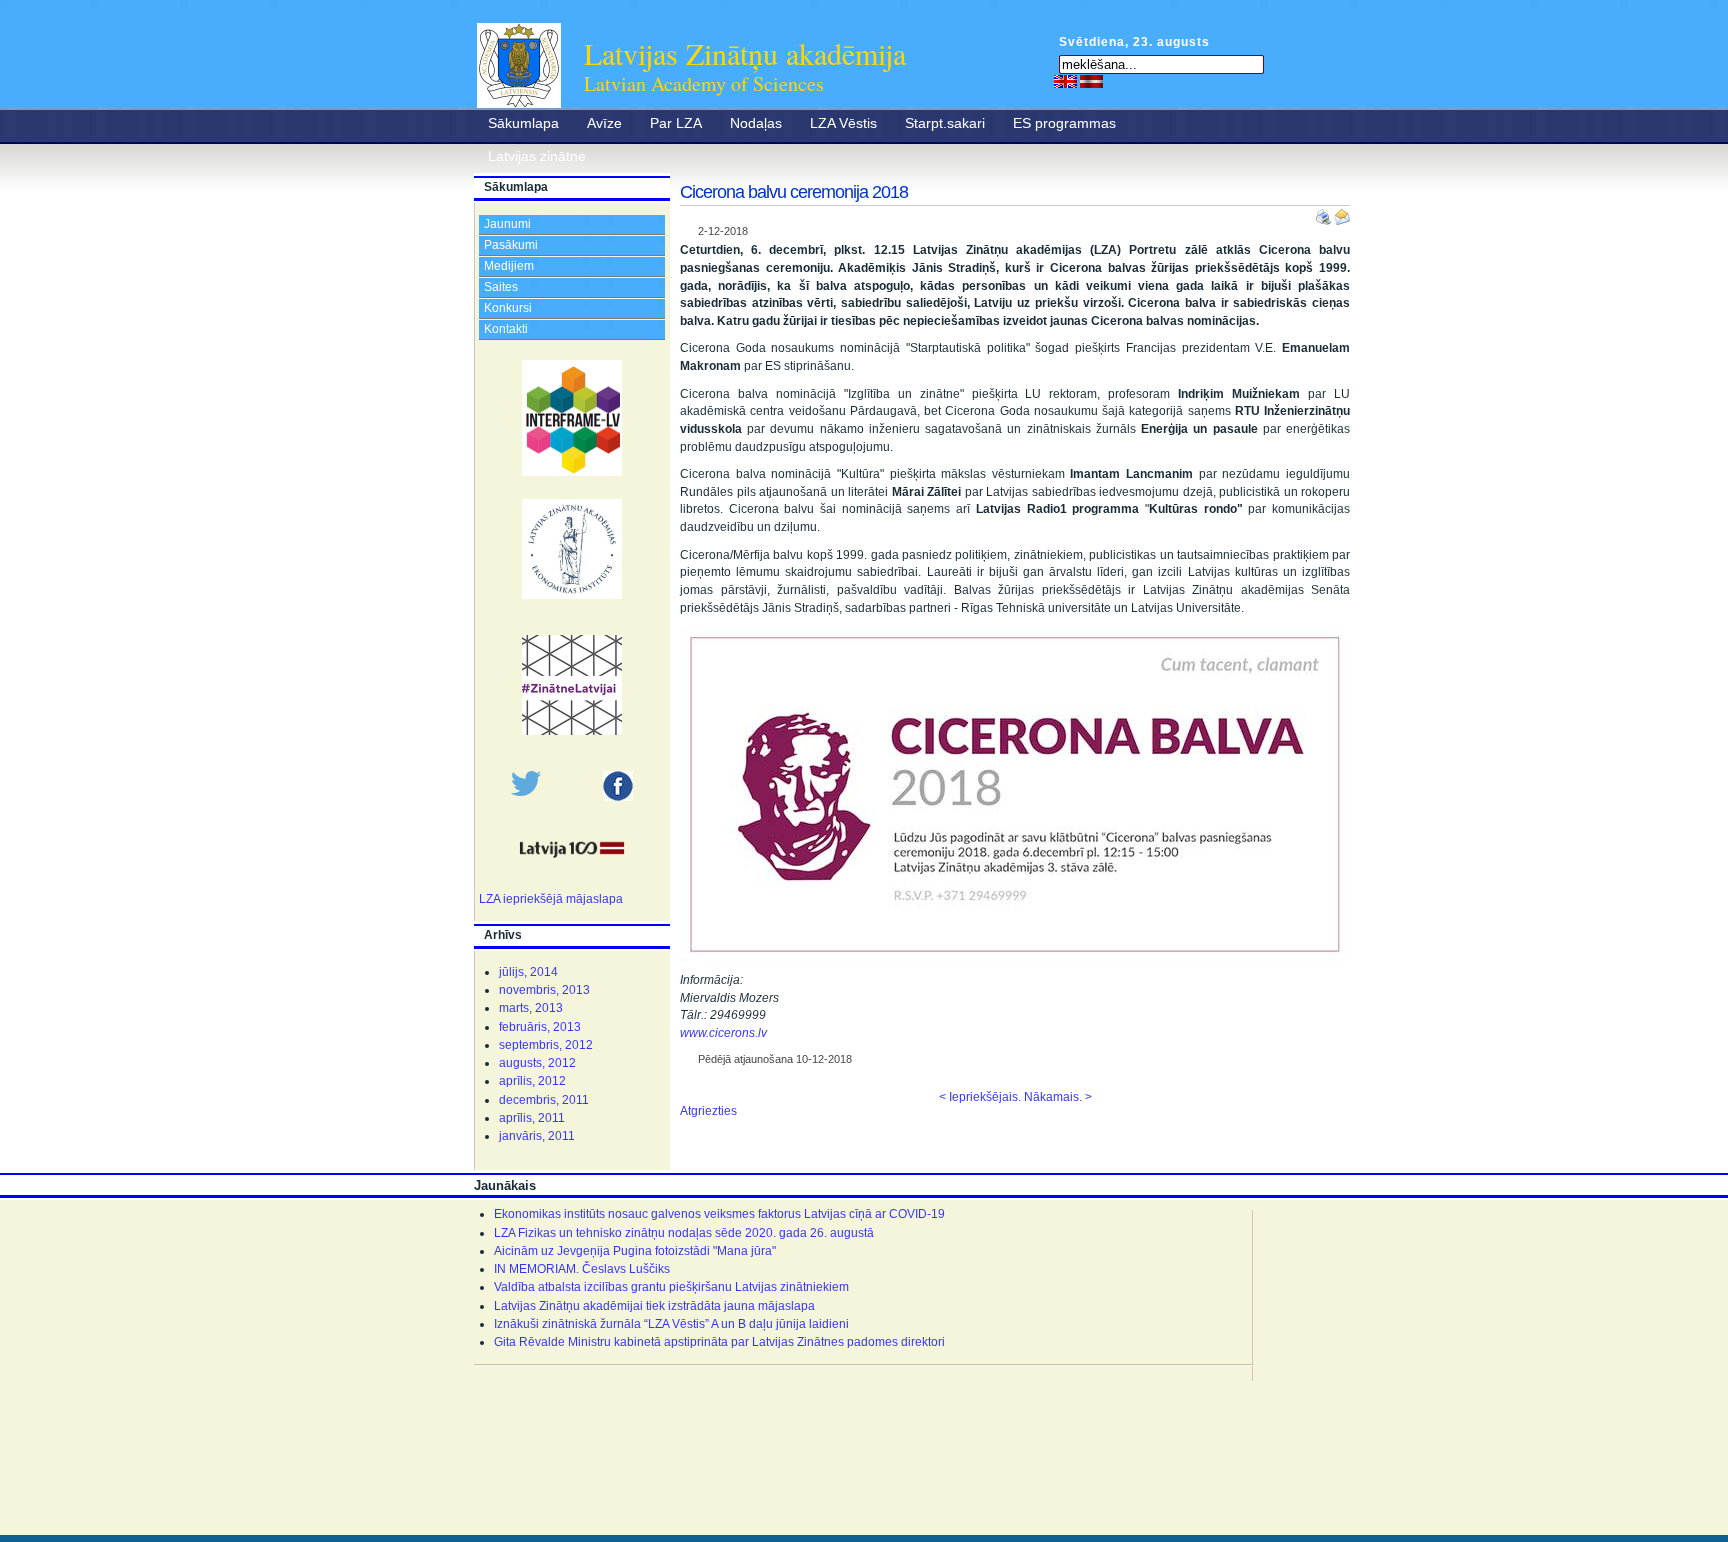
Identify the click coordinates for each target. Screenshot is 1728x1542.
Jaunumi (507, 224)
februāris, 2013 (540, 1027)
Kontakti (506, 329)
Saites (501, 287)
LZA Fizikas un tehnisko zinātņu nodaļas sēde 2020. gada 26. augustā (684, 1233)
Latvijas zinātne (537, 156)
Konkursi (508, 308)
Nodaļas (756, 123)
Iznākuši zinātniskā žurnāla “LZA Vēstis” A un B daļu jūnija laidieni (671, 1324)
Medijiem (509, 266)
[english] (1065, 81)
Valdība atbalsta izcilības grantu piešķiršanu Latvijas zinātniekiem (671, 1287)
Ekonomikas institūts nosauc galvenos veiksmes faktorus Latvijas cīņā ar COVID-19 (719, 1214)
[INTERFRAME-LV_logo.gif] (572, 472)
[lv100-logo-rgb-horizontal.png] (572, 868)
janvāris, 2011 (537, 1136)
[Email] (1342, 213)
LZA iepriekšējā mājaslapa (551, 899)
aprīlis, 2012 (532, 1081)
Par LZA (676, 123)
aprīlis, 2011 (532, 1118)
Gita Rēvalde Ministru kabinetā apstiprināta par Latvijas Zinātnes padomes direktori (719, 1342)
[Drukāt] (1325, 213)
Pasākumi (511, 245)
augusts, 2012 (537, 1063)
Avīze (604, 123)
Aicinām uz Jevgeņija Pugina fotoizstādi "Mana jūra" (635, 1251)
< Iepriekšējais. (980, 1097)
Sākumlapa (523, 123)
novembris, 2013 (544, 990)
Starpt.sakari (945, 123)
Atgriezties (708, 1111)
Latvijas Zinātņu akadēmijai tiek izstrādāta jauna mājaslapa (654, 1306)
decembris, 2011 (544, 1100)
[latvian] (1091, 81)
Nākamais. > (1058, 1097)
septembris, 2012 (546, 1045)
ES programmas (1064, 123)
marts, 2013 (531, 1008)
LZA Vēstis (843, 123)
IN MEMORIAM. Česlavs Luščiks (582, 1269)
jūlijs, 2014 (528, 972)
